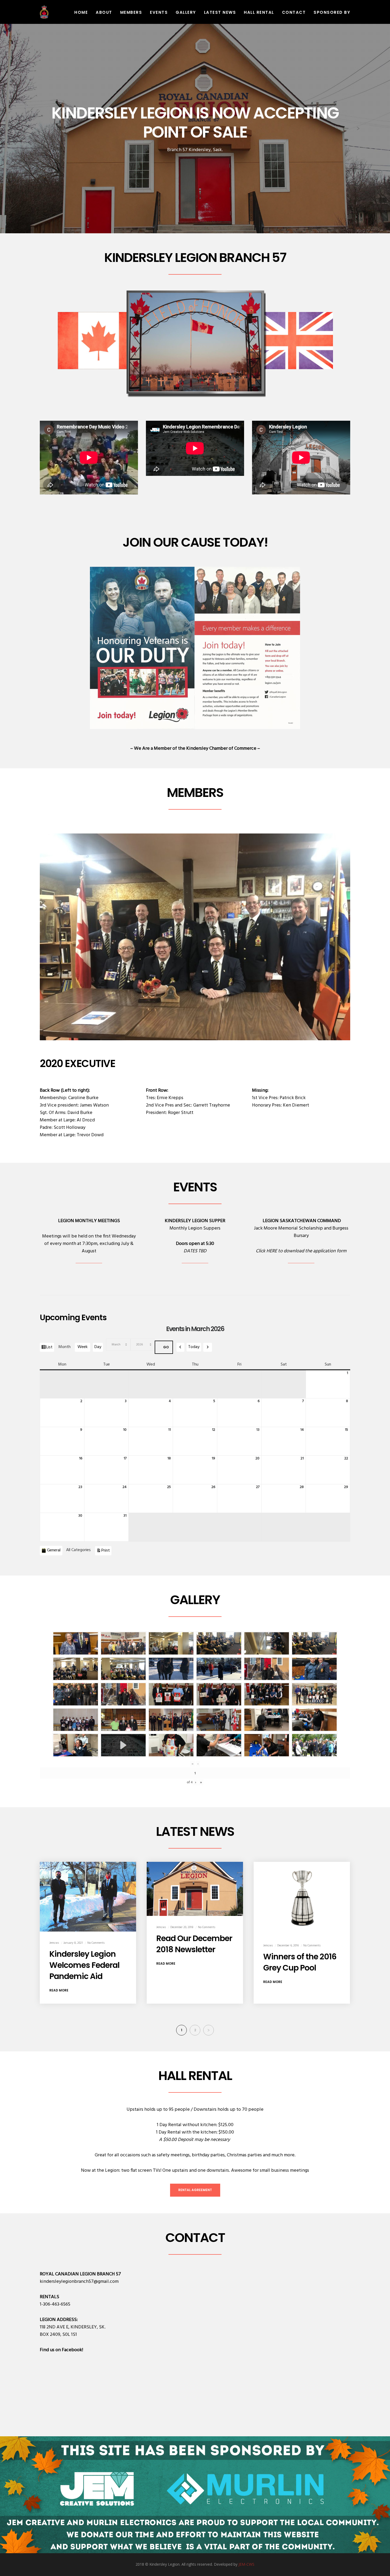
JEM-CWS (246, 2564)
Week (83, 1347)
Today (194, 1347)
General (54, 1550)
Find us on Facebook (61, 2350)
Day (98, 1347)
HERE (272, 1251)
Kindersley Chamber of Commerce (221, 749)
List (50, 1348)
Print (106, 1550)
